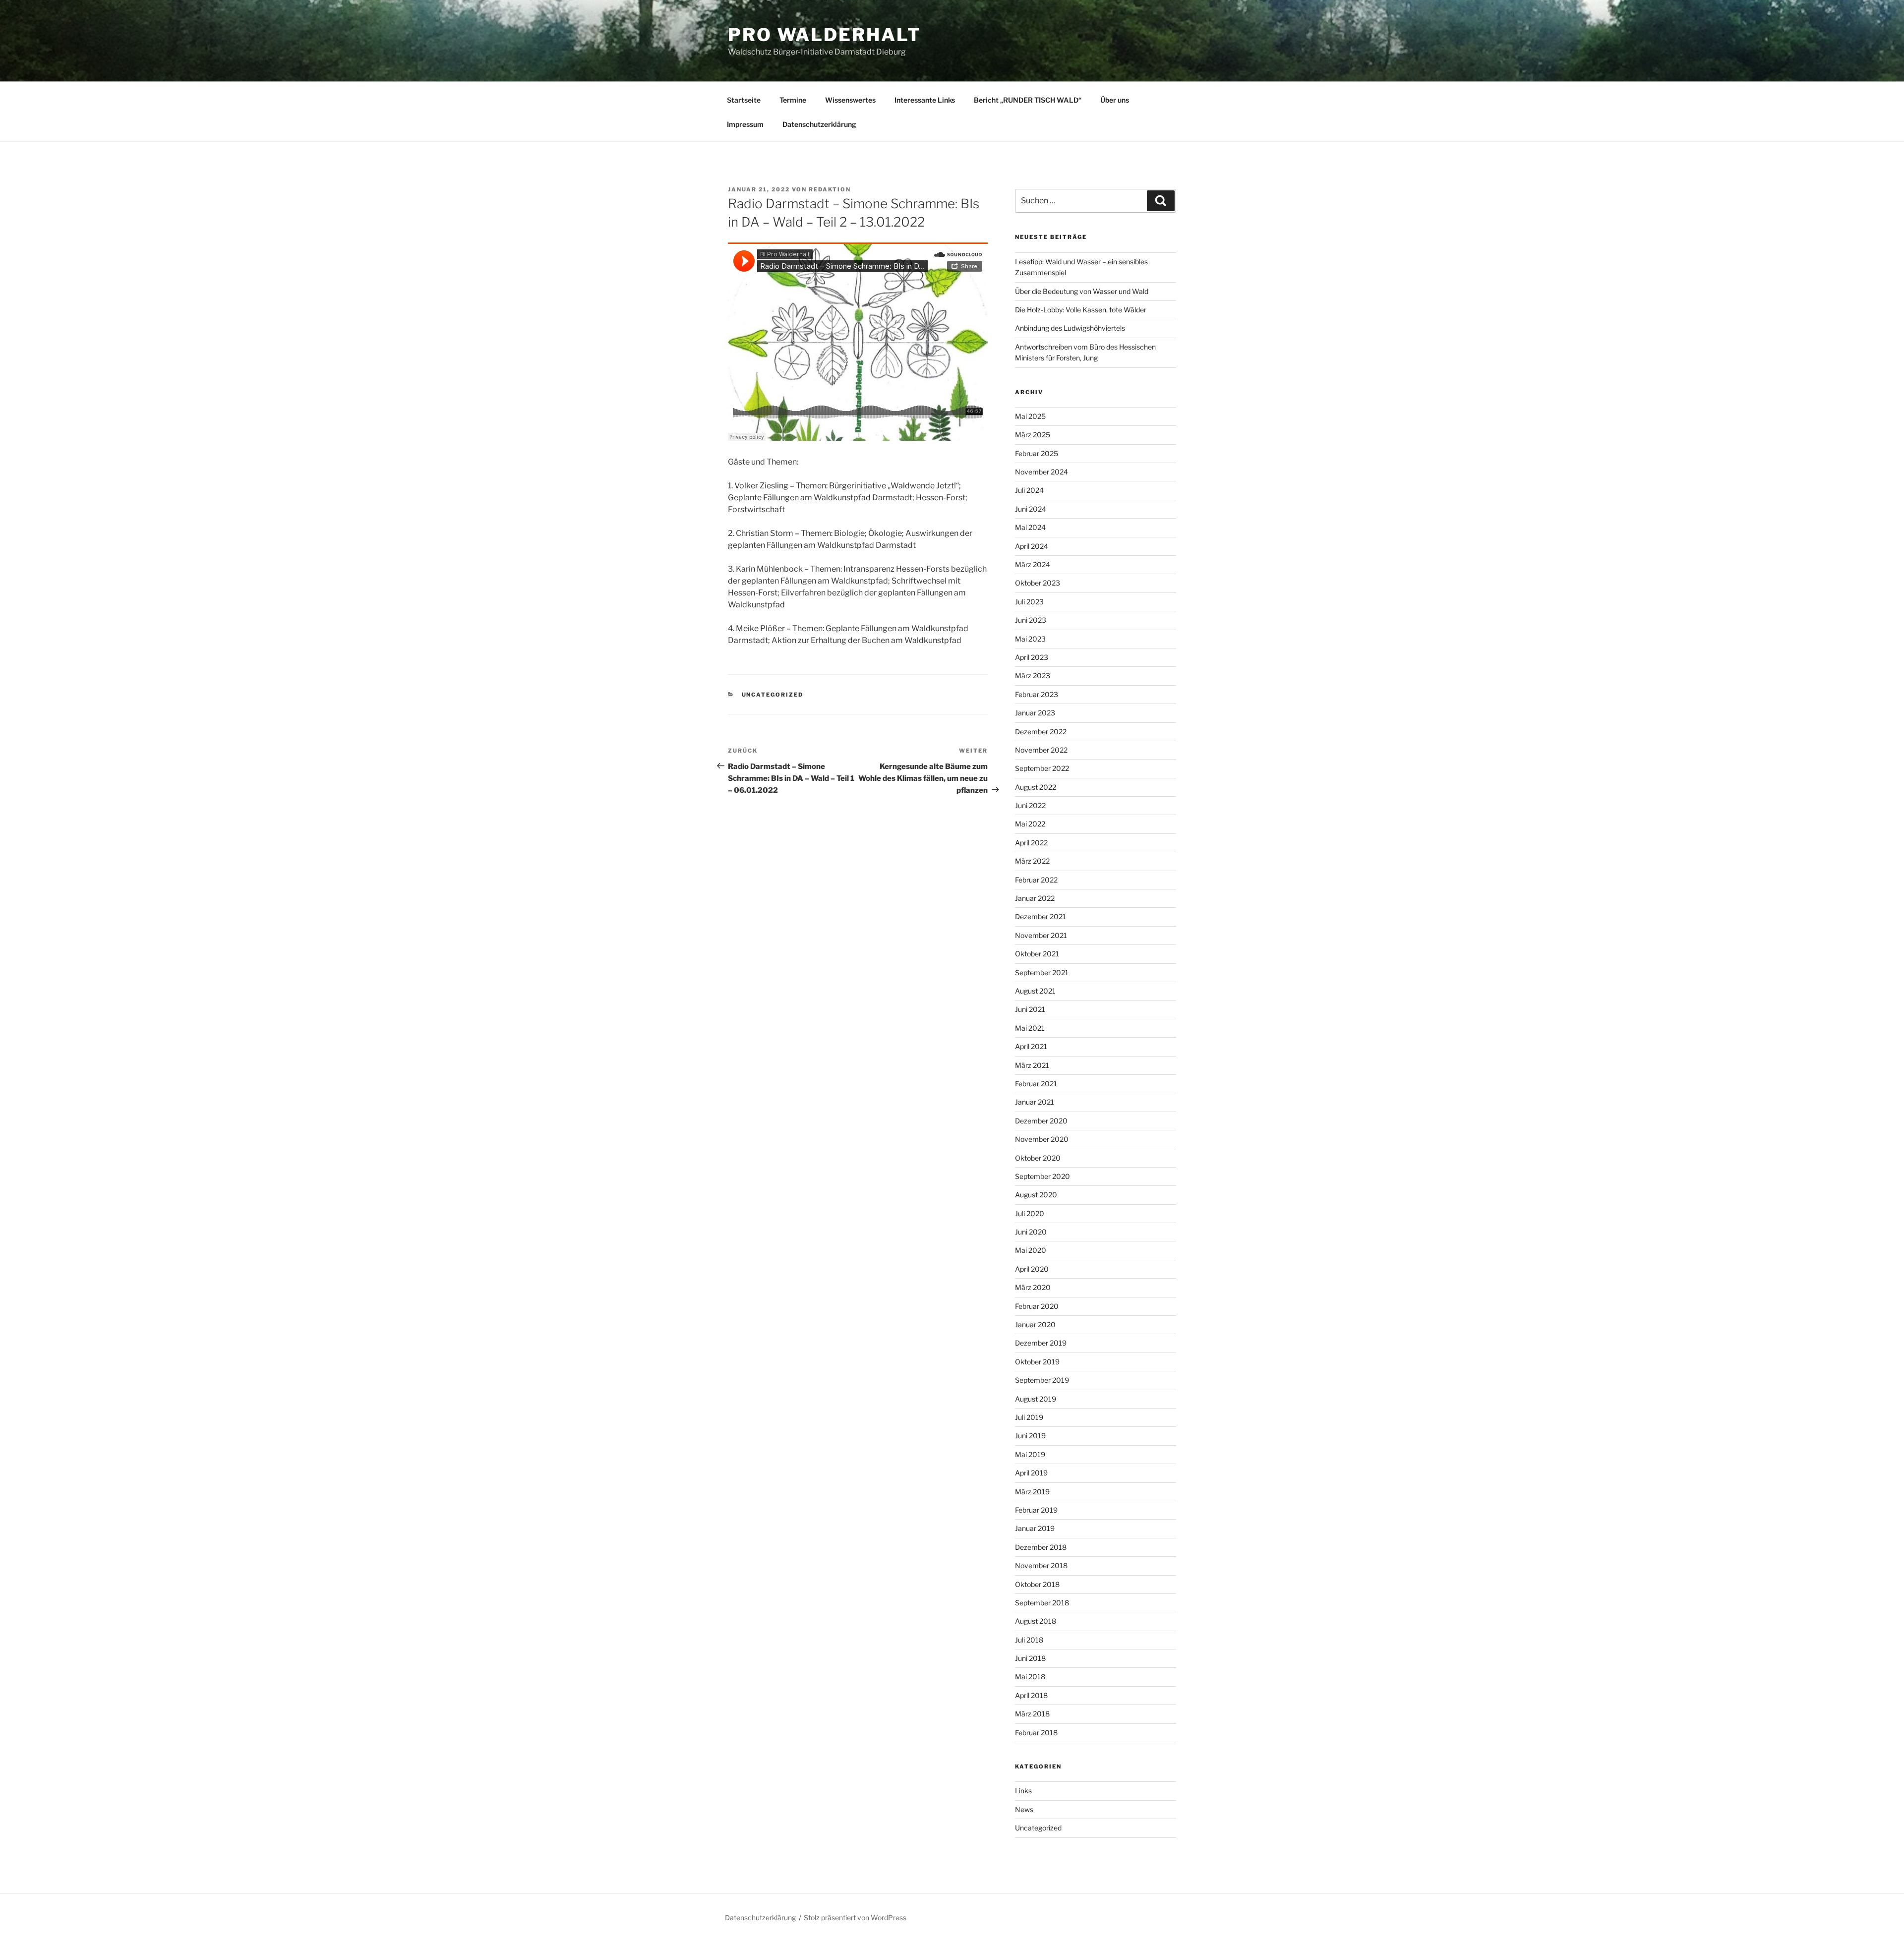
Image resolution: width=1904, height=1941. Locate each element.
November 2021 (1041, 935)
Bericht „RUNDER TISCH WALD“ (1028, 100)
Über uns (1115, 100)
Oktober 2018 (1037, 1584)
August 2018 (1036, 1621)
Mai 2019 (1030, 1454)
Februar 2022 (1036, 880)
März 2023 (1033, 676)
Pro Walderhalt (825, 35)
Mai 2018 (1030, 1676)
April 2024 (1032, 546)
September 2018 (1042, 1603)
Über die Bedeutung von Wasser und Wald (1082, 291)
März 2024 (1033, 564)
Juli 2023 (1029, 602)
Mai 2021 (1030, 1028)
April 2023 (1032, 657)
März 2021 (1032, 1065)
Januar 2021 (1035, 1102)
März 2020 (1033, 1287)
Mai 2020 (1031, 1250)
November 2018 (1041, 1565)
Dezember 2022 (1041, 732)
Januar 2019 (1035, 1528)
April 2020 (1032, 1269)
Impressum (745, 124)
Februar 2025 (1037, 453)
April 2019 (1031, 1473)
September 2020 (1042, 1176)
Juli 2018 (1029, 1640)
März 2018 (1032, 1714)
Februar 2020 (1037, 1306)
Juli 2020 (1030, 1213)
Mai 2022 (1030, 824)
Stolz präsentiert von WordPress (855, 1917)
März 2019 (1032, 1492)
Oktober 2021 (1037, 954)
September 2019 (1042, 1380)
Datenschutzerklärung (819, 124)
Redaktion (830, 189)
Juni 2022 (1030, 805)
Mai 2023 (1030, 639)
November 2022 (1041, 750)
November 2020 (1042, 1139)
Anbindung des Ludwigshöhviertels (1070, 328)
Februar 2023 (1037, 694)
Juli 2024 (1029, 490)
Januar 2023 (1035, 713)
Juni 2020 (1031, 1232)
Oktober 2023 (1038, 583)
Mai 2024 (1030, 527)
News (1024, 1809)
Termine (793, 100)
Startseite (744, 100)
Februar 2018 (1036, 1733)
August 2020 (1036, 1195)
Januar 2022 (1035, 898)
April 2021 (1031, 1046)
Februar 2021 (1036, 1084)
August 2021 (1035, 991)
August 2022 (1036, 787)
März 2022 (1032, 861)
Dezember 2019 (1041, 1343)
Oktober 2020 (1038, 1158)
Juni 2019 (1030, 1436)
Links (1023, 1791)
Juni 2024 (1031, 509)
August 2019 (1036, 1399)
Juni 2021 (1030, 1009)
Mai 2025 (1030, 416)
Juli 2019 (1029, 1417)
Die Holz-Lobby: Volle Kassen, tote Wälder (1081, 310)
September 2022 (1042, 768)
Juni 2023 (1031, 620)
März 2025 (1033, 435)
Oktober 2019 (1037, 1362)
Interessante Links (925, 100)
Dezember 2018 (1041, 1547)
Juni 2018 (1030, 1658)
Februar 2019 (1036, 1510)
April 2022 (1031, 843)
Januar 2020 (1035, 1324)
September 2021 (1042, 972)
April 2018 (1031, 1695)
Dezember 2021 (1041, 916)
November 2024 (1041, 472)
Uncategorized (773, 695)
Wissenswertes (850, 100)
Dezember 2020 (1041, 1121)
